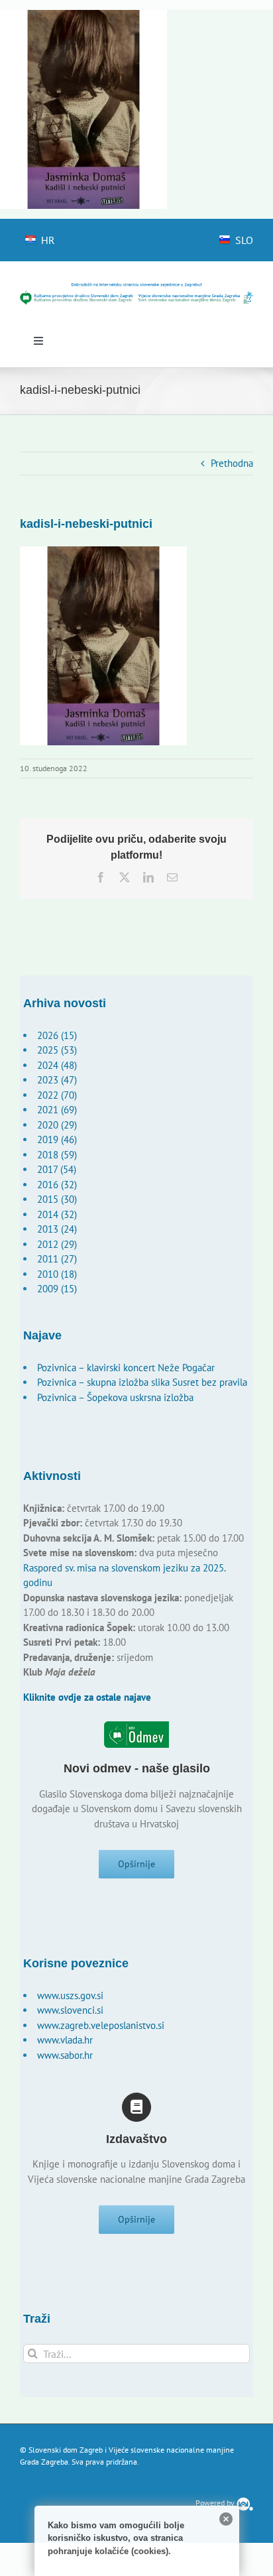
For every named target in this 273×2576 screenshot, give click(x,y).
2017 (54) (57, 1169)
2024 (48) (57, 1065)
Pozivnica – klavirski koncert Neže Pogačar (126, 1368)
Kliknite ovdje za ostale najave (87, 1697)
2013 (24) (57, 1229)
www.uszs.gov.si (70, 1995)
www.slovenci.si (70, 2010)
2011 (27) (57, 1259)
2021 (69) (57, 1110)
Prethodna (232, 463)
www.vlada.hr (65, 2040)
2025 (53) (57, 1050)
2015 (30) (57, 1199)
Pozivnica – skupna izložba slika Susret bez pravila (142, 1382)
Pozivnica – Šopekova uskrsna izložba (115, 1397)
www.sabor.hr (65, 2055)
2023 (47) (57, 1080)
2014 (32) (57, 1214)
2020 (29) (57, 1125)
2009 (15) (57, 1289)
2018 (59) (57, 1155)
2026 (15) (57, 1035)
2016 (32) (57, 1185)
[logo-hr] (136, 287)
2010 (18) (57, 1274)
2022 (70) (57, 1095)
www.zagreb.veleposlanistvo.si (101, 2025)
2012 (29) (57, 1244)
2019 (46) (57, 1139)
